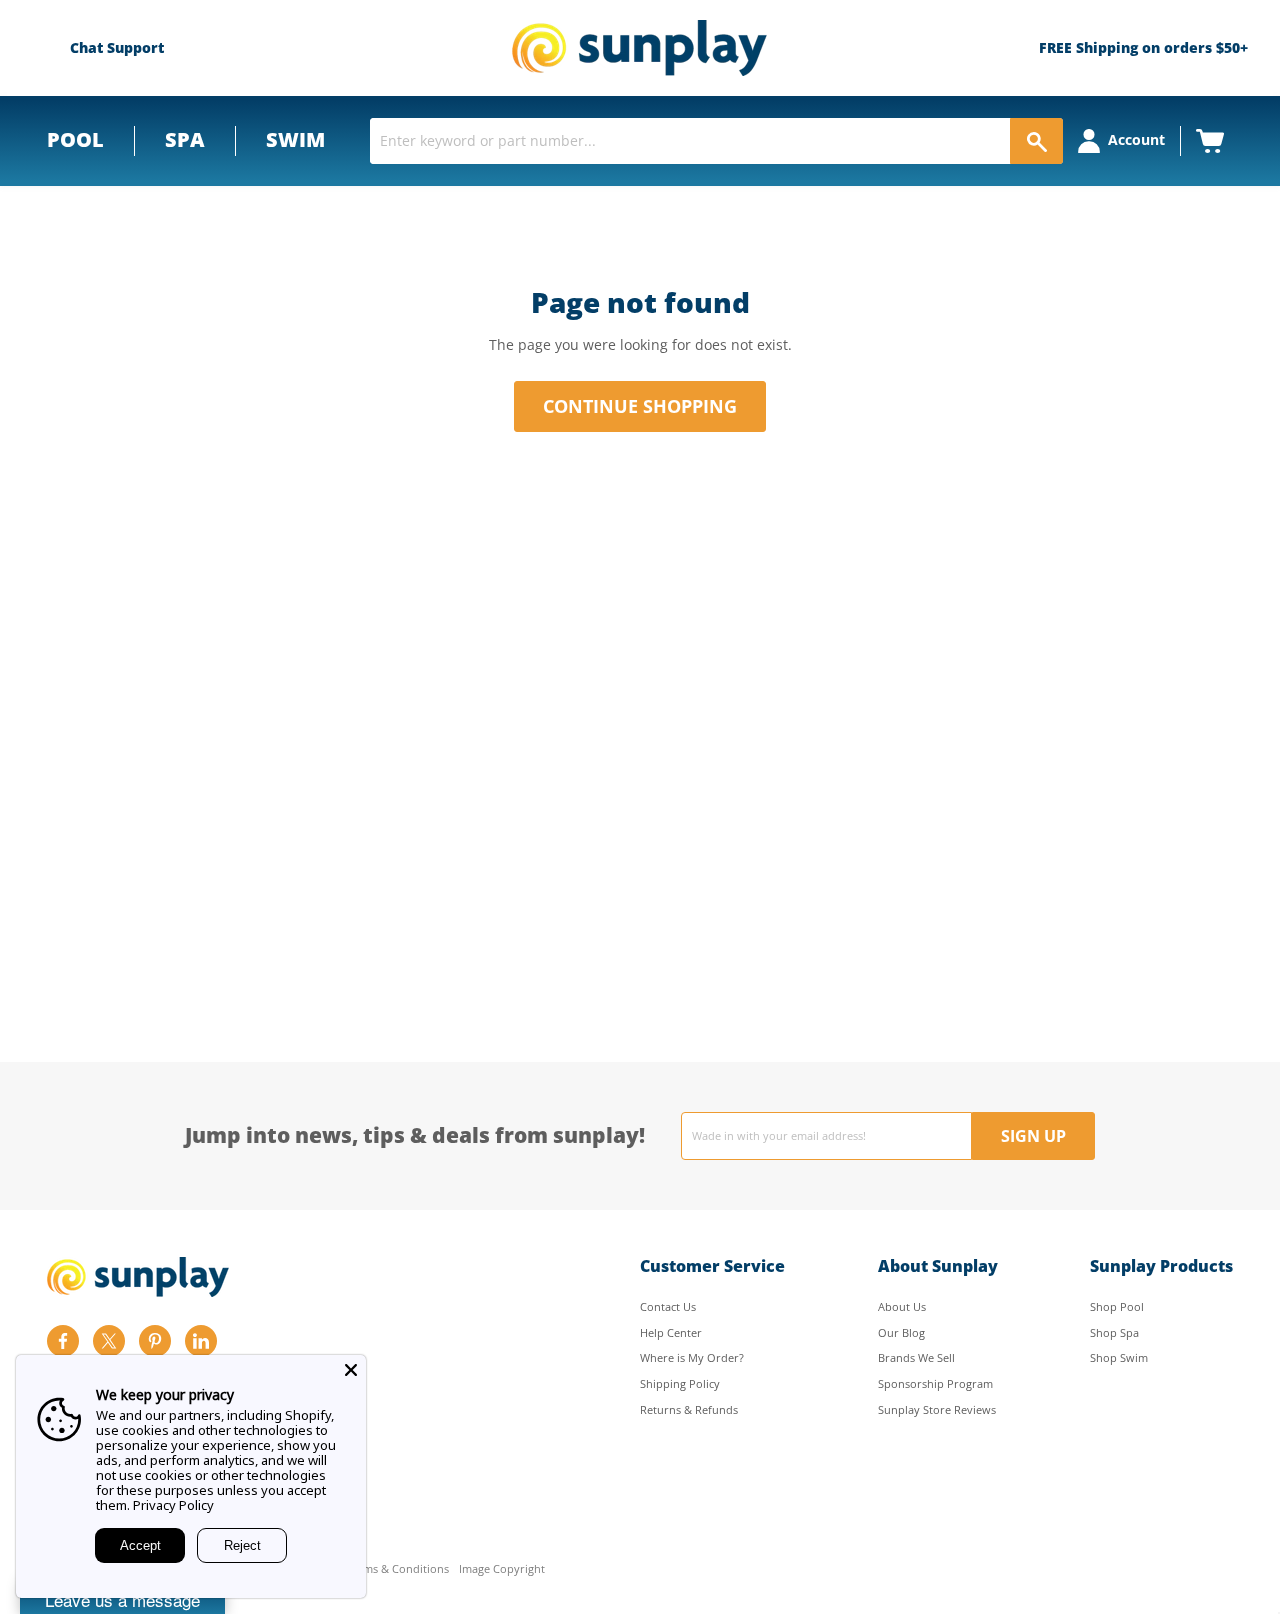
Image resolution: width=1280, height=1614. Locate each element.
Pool (75, 139)
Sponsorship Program (935, 1383)
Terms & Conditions (397, 1569)
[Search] (1036, 141)
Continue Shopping (640, 406)
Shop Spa (1114, 1332)
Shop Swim (1119, 1357)
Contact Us (668, 1306)
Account (1136, 139)
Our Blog (901, 1332)
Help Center (671, 1332)
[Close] (351, 1370)
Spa (185, 139)
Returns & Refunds (689, 1409)
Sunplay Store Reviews (937, 1409)
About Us (902, 1306)
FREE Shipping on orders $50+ (1143, 47)
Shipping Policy (680, 1383)
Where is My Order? (692, 1357)
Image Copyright (502, 1569)
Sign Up (1033, 1136)
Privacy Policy (173, 1505)
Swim (295, 139)
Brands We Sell (916, 1357)
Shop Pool (1117, 1306)
